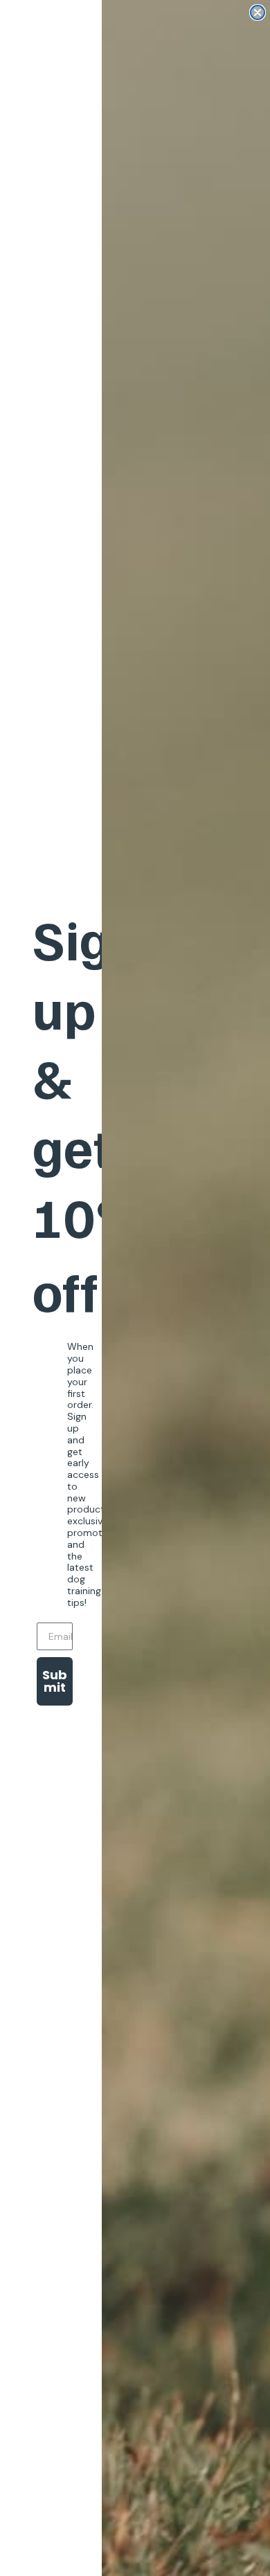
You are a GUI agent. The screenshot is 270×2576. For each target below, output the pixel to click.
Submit (55, 1681)
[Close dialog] (258, 12)
